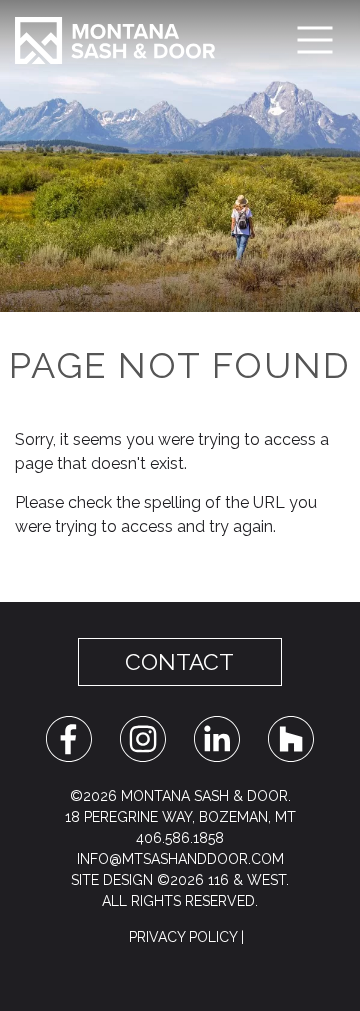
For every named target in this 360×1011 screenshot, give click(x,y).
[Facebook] (69, 738)
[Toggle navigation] (315, 40)
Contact (179, 662)
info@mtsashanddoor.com (180, 859)
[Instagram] (143, 738)
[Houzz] (291, 738)
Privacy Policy (183, 937)
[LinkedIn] (217, 738)
